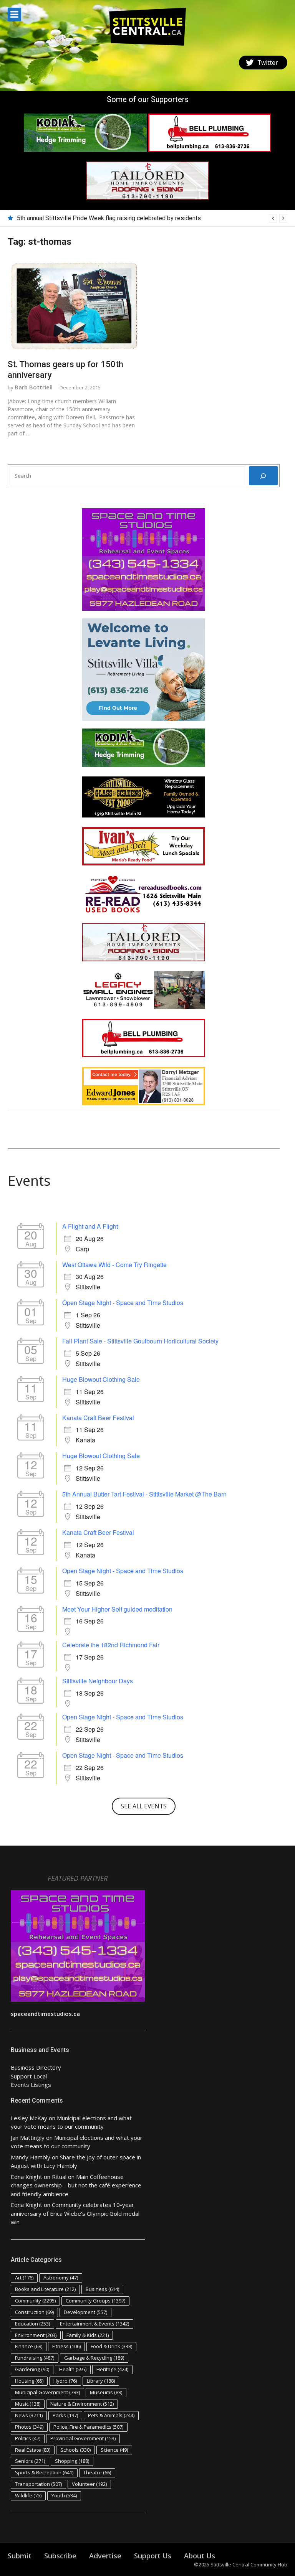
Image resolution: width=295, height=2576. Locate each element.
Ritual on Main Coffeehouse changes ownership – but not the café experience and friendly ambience (76, 2185)
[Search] (263, 476)
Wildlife (28, 2495)
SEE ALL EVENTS (144, 1806)
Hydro (65, 2381)
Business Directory (36, 2067)
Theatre (97, 2472)
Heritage (112, 2369)
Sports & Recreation (44, 2472)
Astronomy (61, 2278)
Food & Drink (111, 2346)
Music (28, 2404)
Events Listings (31, 2085)
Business (102, 2289)
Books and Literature (45, 2289)
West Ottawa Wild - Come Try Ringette (114, 1265)
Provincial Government (83, 2438)
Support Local (29, 2076)
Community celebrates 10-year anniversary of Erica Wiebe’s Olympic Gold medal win (75, 2213)
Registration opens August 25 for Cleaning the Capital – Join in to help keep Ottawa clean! (138, 218)
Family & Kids (88, 2335)
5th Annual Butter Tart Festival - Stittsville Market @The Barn (144, 1494)
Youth (64, 2495)
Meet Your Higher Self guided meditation (117, 1609)
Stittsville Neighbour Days (98, 1681)
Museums (106, 2392)
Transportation (38, 2484)
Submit (20, 2556)
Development (85, 2312)
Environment (36, 2335)
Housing (29, 2381)
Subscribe (60, 2556)
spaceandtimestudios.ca (45, 2014)
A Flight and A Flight (90, 1226)
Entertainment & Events (94, 2324)
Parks (65, 2415)
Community (35, 2301)
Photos (29, 2427)
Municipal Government (47, 2392)
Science (114, 2450)
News (29, 2415)
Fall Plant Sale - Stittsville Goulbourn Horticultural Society (140, 1341)
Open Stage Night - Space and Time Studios (123, 1303)
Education (32, 2324)
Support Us (153, 2556)
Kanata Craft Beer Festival (98, 1418)
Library (101, 2381)
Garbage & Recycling (94, 2358)
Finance (29, 2346)
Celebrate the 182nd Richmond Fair (111, 1645)
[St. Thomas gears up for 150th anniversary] (74, 306)
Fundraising (35, 2358)
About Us (200, 2556)
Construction (34, 2312)
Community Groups (95, 2301)
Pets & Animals (111, 2415)
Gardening (32, 2369)
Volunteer (89, 2484)
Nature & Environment (82, 2404)
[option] (152, 218)
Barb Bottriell (34, 387)
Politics (28, 2438)
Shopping (72, 2461)
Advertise (105, 2556)
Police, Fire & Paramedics (88, 2427)
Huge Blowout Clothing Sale (101, 1379)
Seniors (30, 2461)
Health (73, 2369)
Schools (75, 2450)
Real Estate (33, 2450)
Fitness (66, 2346)
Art (24, 2278)
